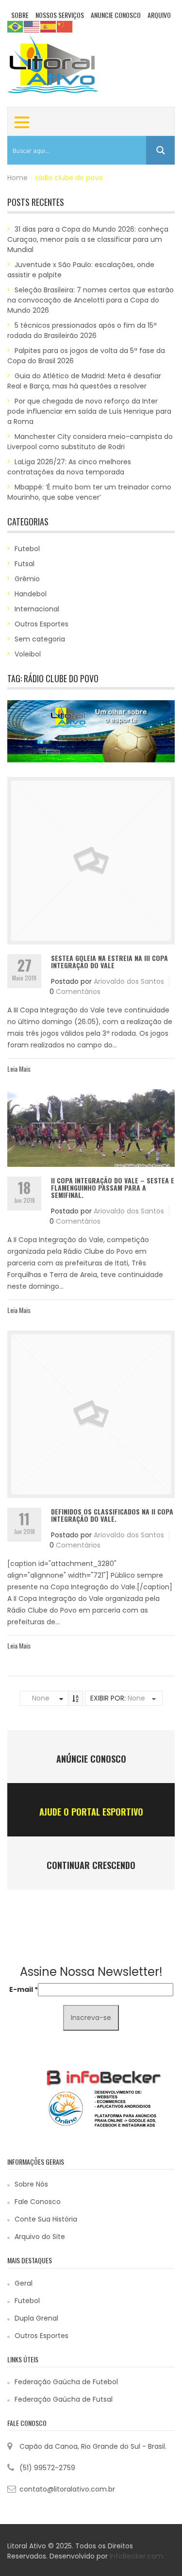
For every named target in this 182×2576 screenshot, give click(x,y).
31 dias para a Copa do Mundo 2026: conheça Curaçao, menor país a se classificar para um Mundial (88, 239)
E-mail (24, 1989)
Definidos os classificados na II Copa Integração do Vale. (112, 1515)
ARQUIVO (159, 15)
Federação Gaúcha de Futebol (66, 2382)
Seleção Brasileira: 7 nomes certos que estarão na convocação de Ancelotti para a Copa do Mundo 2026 (91, 300)
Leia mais (19, 1069)
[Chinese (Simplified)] (65, 26)
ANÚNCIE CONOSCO (91, 1759)
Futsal (25, 564)
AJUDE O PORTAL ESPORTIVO (91, 1812)
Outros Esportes (41, 624)
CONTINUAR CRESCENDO (91, 1865)
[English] (32, 26)
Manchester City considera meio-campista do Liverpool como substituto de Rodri (90, 442)
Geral (24, 2283)
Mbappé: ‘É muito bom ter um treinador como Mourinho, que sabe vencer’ (89, 492)
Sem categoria (40, 639)
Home (17, 178)
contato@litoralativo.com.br (67, 2489)
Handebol (31, 594)
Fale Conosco (38, 2202)
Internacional (37, 609)
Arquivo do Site (40, 2237)
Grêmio (27, 579)
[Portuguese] (16, 26)
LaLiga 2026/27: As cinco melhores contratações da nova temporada (69, 467)
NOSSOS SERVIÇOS (60, 15)
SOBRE (20, 15)
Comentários (78, 992)
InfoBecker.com (136, 2556)
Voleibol (28, 654)
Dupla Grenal (36, 2318)
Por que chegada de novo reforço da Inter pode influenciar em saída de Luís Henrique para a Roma (89, 411)
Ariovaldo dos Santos (129, 981)
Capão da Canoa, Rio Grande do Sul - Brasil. (93, 2446)
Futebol (27, 549)
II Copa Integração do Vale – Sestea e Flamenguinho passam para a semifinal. (113, 1188)
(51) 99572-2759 (47, 2468)
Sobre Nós (31, 2184)
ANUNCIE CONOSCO (116, 15)
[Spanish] (49, 26)
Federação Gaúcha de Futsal (64, 2399)
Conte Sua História (46, 2219)
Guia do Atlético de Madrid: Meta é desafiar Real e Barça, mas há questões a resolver (84, 381)
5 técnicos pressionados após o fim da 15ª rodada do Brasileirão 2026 (82, 330)
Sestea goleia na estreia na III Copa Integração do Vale (109, 961)
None (41, 1698)
